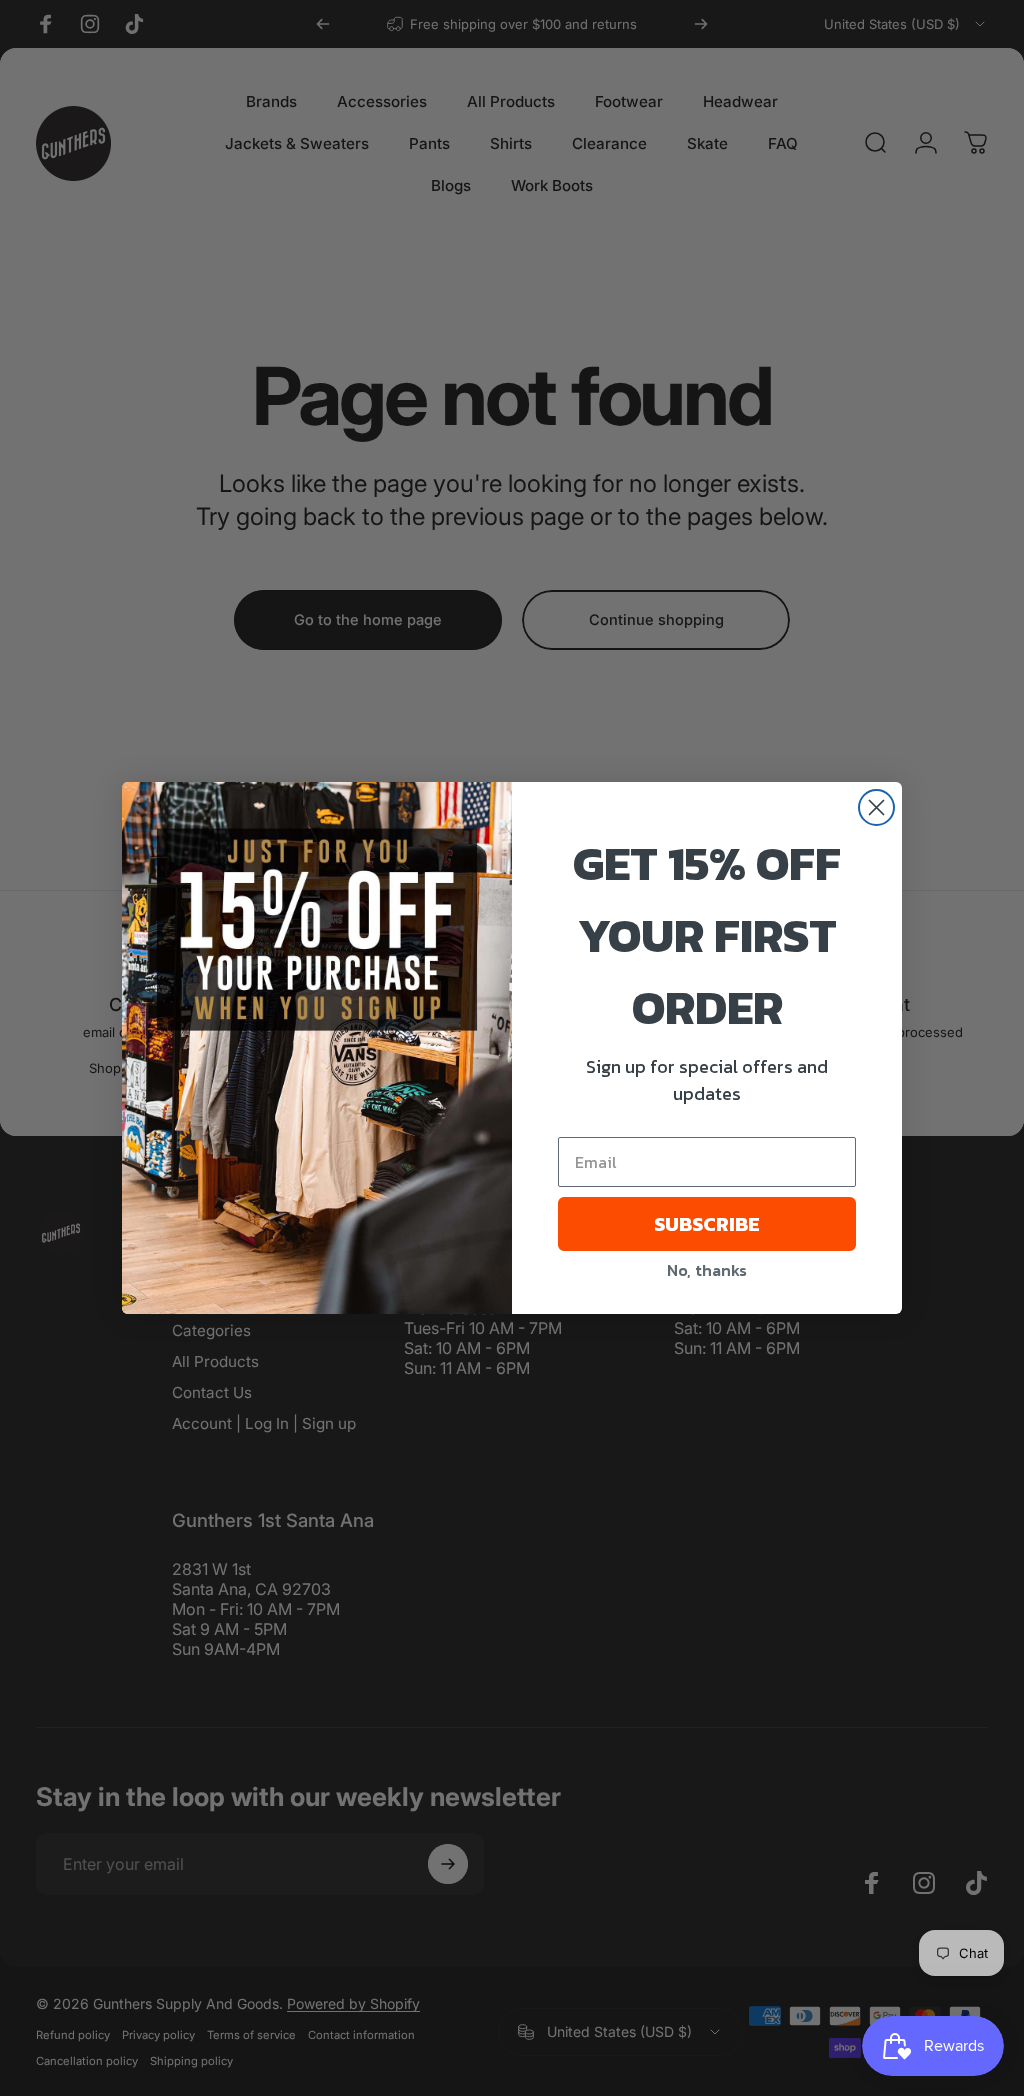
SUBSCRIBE (707, 1224)
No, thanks (707, 1270)
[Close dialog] (876, 807)
